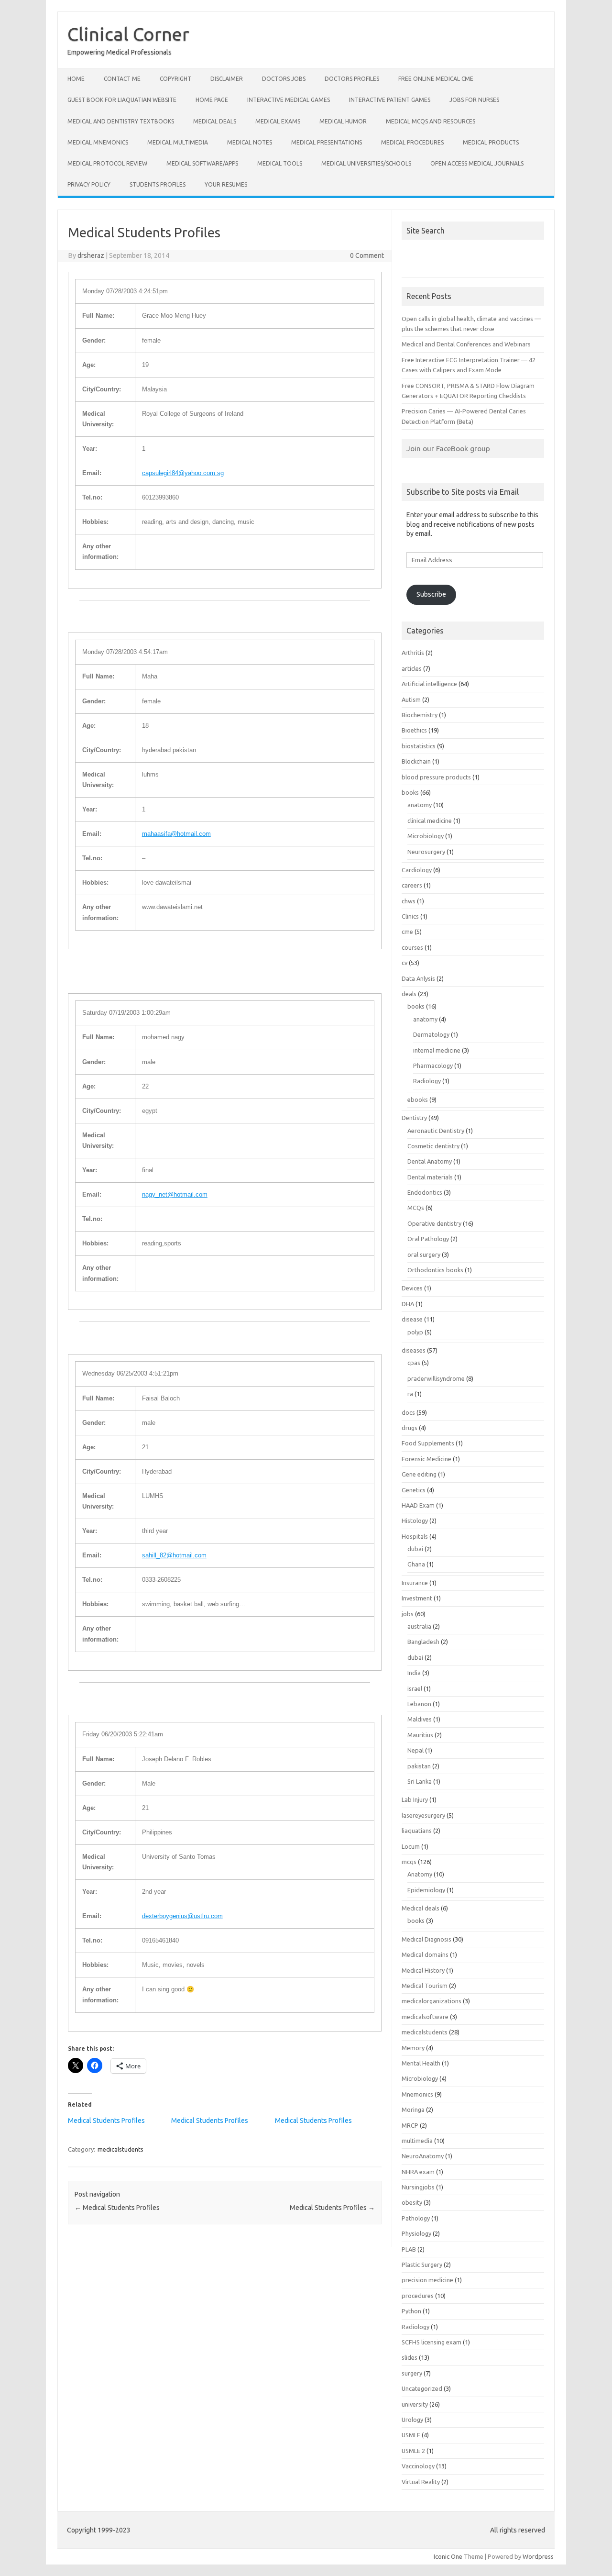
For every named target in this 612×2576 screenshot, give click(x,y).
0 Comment (367, 255)
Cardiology (417, 870)
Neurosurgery (426, 852)
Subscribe (431, 594)
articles (412, 668)
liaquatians (417, 1831)
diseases (414, 1350)
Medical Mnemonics (98, 142)
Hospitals (415, 1536)
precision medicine (427, 2280)
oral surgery (424, 1255)
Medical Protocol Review (107, 163)
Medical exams (278, 121)
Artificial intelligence (429, 684)
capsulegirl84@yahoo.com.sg (183, 473)
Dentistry (414, 1118)
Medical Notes (250, 142)
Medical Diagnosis (426, 1939)
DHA (408, 1304)
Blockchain (416, 761)
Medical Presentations (327, 142)
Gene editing (419, 1474)
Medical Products (491, 142)
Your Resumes (226, 184)
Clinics (410, 916)
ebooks (418, 1099)
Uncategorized (422, 2388)
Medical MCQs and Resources (431, 121)
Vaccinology (418, 2466)
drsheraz (91, 255)
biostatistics (419, 746)
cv (404, 963)
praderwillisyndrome (436, 1378)
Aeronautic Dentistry (436, 1131)
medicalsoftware (425, 2017)
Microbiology (426, 836)
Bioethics (414, 730)
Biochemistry (420, 715)
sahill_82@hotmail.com (174, 1555)
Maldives (420, 1719)
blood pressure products (436, 777)
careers (412, 885)
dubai (415, 1549)
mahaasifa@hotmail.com (176, 834)
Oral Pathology (428, 1239)
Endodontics (425, 1192)
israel (415, 1688)
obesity (412, 2202)
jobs (408, 1614)
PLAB (409, 2249)
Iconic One (448, 2556)
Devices (412, 1288)
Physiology (416, 2233)
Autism (411, 700)
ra (410, 1394)
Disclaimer (227, 79)
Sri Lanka (420, 1781)
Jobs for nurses (474, 100)
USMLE (411, 2435)
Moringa (413, 2110)
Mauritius (420, 1735)
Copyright (175, 79)
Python (411, 2311)
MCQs (416, 1208)
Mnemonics (417, 2094)
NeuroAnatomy (423, 2156)
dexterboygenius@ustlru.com (182, 1916)
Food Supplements (428, 1443)
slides (410, 2357)
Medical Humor (343, 121)
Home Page (212, 100)
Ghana (416, 1564)
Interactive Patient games (390, 100)
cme (407, 932)
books (410, 792)
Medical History (423, 1970)
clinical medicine (430, 821)
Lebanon (419, 1704)
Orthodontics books (435, 1270)
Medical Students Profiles (106, 2121)
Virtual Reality (421, 2482)
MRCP (410, 2125)
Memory (413, 2048)
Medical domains (425, 1954)
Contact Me (122, 79)
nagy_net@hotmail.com (175, 1194)
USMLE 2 (413, 2451)
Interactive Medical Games (289, 100)
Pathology (416, 2218)
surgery (412, 2373)
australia (419, 1626)
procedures (418, 2296)
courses (412, 947)
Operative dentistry (434, 1223)
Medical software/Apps (202, 163)
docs (408, 1412)
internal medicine (437, 1050)
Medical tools (280, 163)
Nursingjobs (418, 2187)
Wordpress (538, 2556)
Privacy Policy (89, 184)
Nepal (415, 1750)
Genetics (414, 1490)
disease (412, 1319)
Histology (415, 1521)
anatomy (420, 805)
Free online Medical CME (436, 79)
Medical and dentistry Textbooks (121, 121)
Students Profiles (158, 184)
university (415, 2404)
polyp (415, 1332)
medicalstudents (120, 2149)
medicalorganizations (432, 2001)
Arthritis (413, 653)
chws (409, 901)
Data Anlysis (418, 978)
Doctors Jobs (284, 79)
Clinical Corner (128, 34)
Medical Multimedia (178, 142)
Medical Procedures (412, 142)
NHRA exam (418, 2172)
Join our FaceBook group (448, 448)
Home (76, 79)
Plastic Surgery (422, 2265)
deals (409, 994)
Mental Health (421, 2063)
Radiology (427, 1081)
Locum (411, 1846)
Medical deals (215, 121)
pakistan (419, 1766)
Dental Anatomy (430, 1161)
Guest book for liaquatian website (122, 100)
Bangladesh (423, 1642)
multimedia (417, 2141)
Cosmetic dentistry (433, 1146)
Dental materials (430, 1177)
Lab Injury (415, 1799)
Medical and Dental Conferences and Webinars (466, 344)
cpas (414, 1363)
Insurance (415, 1583)
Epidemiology (426, 1890)
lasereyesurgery (423, 1815)
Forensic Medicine (426, 1459)
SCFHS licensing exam (432, 2342)
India (414, 1673)
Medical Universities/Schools (366, 163)
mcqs (409, 1862)
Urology (412, 2420)
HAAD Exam (418, 1505)
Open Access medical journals (477, 163)
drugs (410, 1428)
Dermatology (431, 1034)
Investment (417, 1598)
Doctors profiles (352, 79)
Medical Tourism (425, 1986)
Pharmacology (433, 1066)
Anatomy (420, 1874)
